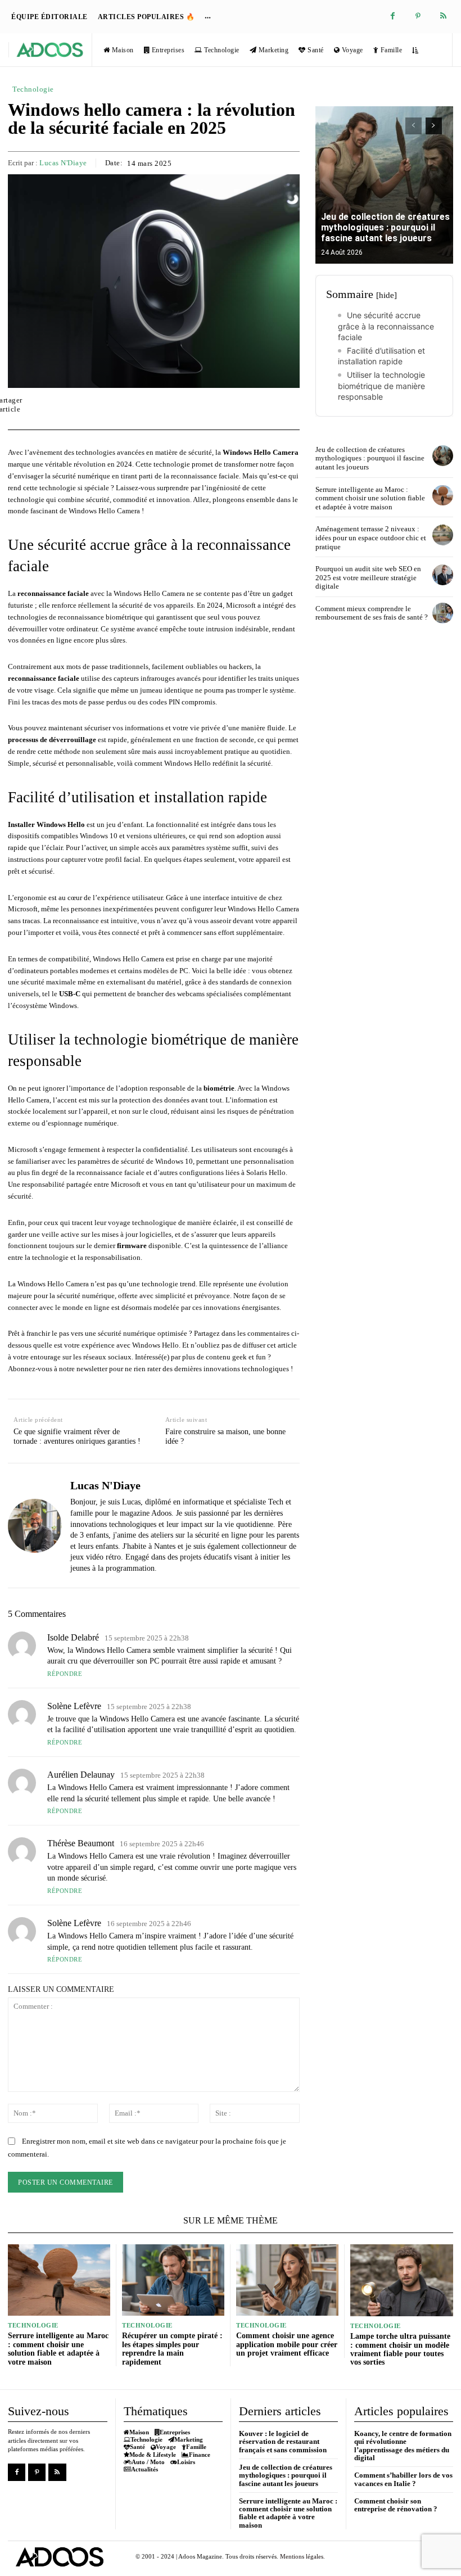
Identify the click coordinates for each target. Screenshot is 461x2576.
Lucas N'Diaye (63, 163)
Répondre (65, 1674)
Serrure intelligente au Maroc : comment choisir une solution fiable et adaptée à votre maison (370, 498)
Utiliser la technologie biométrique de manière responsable (381, 386)
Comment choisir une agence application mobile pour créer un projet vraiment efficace (287, 2344)
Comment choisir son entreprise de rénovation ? (396, 2505)
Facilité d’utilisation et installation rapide (381, 356)
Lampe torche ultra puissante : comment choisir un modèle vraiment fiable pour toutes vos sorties (400, 2349)
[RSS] (443, 17)
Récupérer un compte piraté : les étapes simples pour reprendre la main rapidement (172, 2349)
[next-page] (434, 126)
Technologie (33, 89)
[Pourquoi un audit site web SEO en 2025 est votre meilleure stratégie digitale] (443, 575)
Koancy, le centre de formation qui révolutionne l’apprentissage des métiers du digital (403, 2446)
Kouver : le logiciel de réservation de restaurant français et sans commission (283, 2442)
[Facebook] (393, 17)
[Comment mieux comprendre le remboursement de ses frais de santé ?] (443, 613)
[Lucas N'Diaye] (35, 1525)
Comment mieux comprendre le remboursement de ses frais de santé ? (372, 613)
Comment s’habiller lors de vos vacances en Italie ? (403, 2479)
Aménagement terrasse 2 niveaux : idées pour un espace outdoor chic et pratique (371, 537)
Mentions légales (302, 2556)
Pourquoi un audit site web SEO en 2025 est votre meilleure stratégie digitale (368, 577)
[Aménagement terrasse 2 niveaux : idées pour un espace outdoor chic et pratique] (443, 535)
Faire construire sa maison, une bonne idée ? (225, 1436)
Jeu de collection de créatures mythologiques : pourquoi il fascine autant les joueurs (385, 227)
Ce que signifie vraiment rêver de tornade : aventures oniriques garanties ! (77, 1436)
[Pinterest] (418, 17)
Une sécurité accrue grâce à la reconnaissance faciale (386, 326)
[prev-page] (413, 126)
